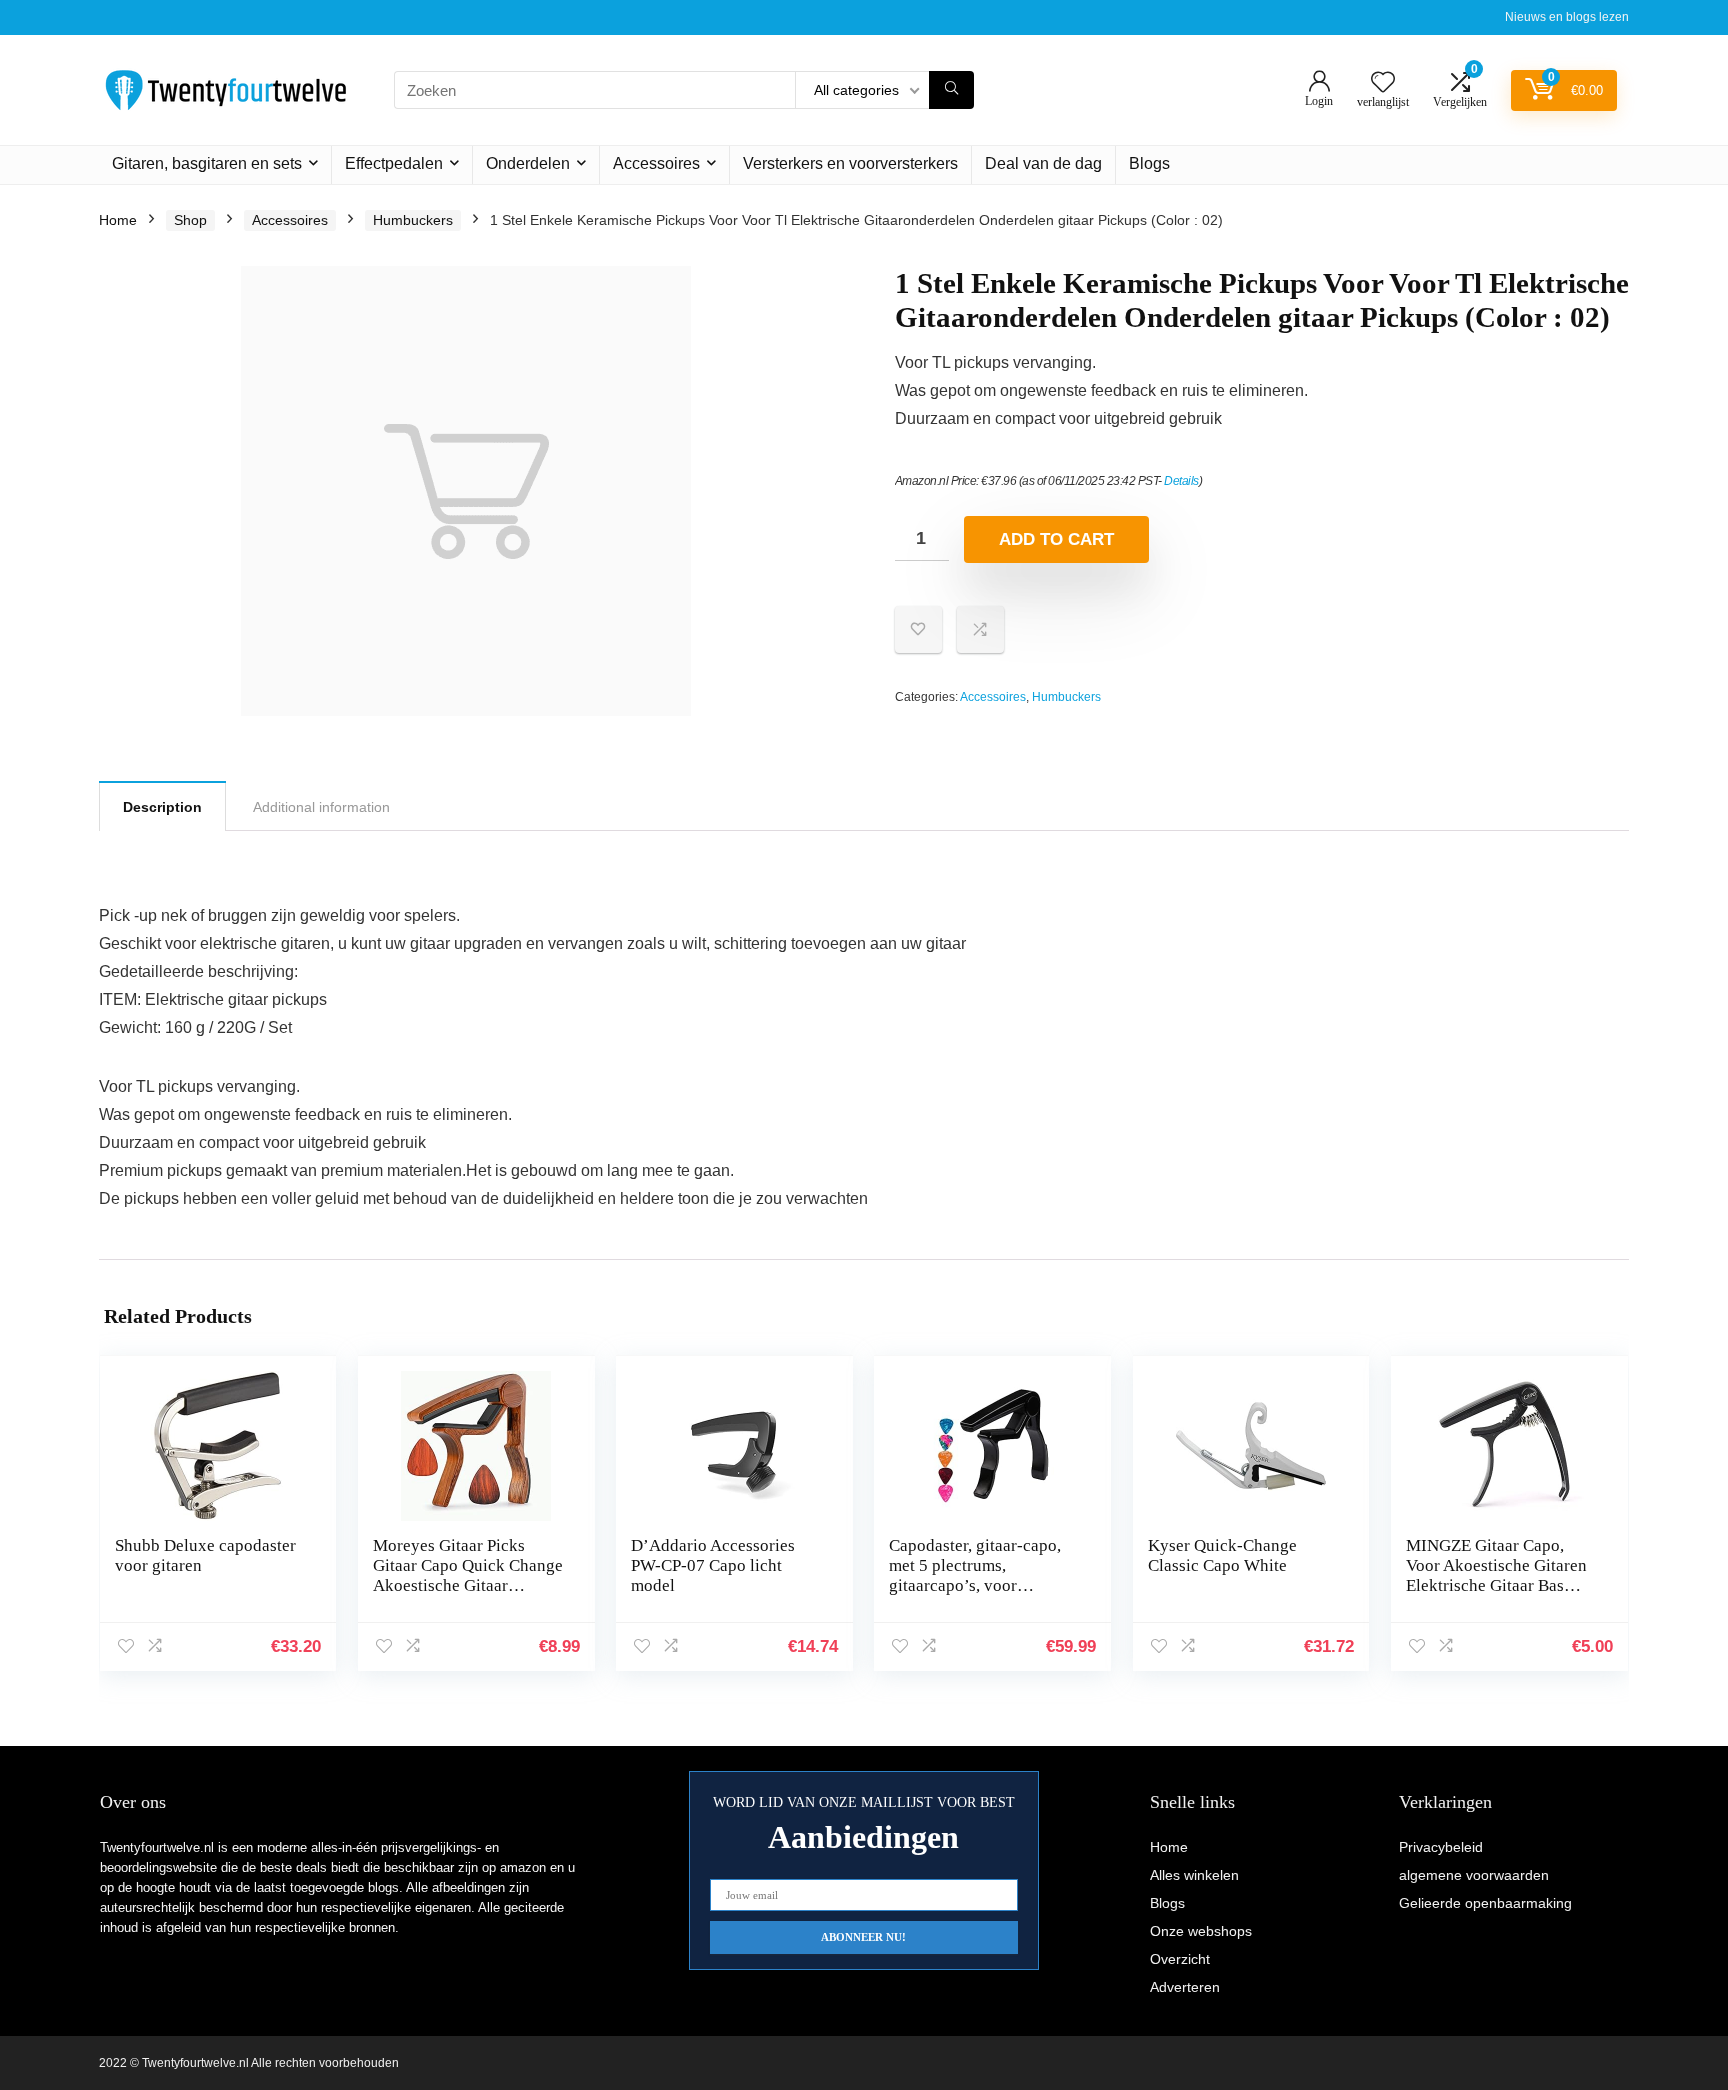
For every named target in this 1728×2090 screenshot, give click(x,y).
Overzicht (1180, 1959)
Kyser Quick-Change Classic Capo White (1222, 1555)
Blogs (1149, 163)
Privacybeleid (1441, 1847)
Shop (190, 220)
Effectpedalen (394, 163)
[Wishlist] (1383, 83)
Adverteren (1185, 1987)
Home (118, 220)
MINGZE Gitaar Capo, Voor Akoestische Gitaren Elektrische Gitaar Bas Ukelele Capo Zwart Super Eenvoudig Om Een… (1499, 1585)
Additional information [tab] (321, 807)
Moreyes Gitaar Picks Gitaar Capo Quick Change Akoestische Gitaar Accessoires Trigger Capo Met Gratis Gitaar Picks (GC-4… (468, 1595)
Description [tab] (162, 807)
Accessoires (656, 163)
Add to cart (1056, 539)
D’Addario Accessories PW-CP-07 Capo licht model (713, 1565)
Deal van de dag (1043, 163)
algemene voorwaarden (1474, 1875)
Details (1181, 481)
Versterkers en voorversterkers (850, 163)
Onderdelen (528, 163)
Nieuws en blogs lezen (1567, 17)
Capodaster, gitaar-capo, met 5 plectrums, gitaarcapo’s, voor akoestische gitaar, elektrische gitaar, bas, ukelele (975, 1595)
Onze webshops (1201, 1931)
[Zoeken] (951, 90)
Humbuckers (413, 220)
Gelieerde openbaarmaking (1485, 1903)
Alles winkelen (1194, 1875)
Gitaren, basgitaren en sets (207, 163)
